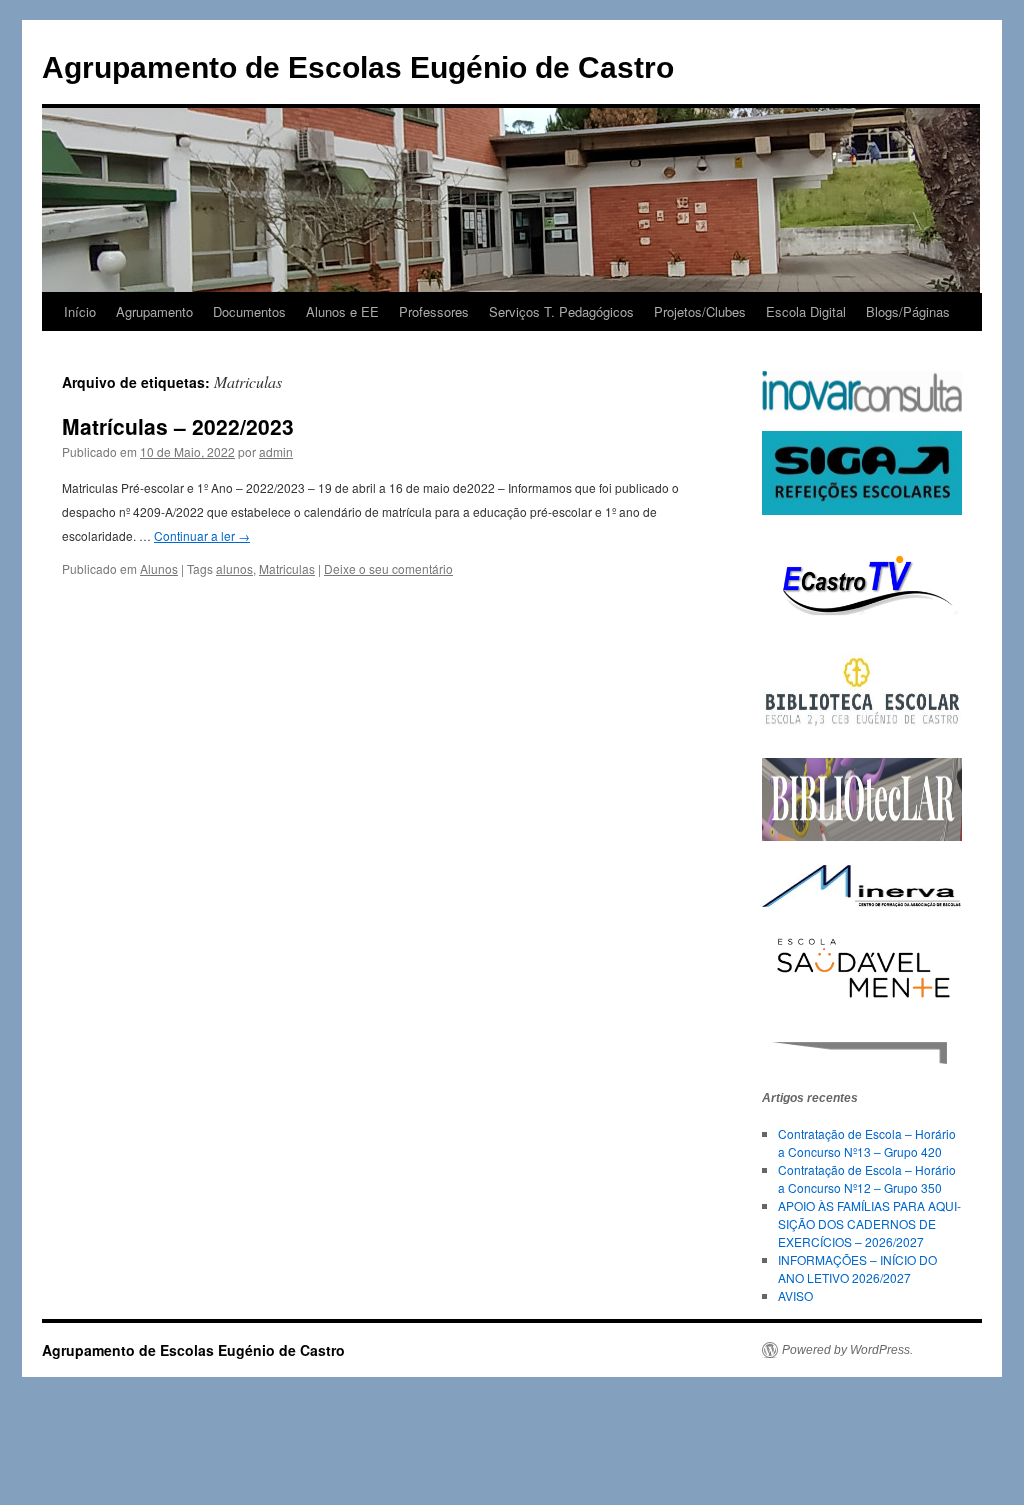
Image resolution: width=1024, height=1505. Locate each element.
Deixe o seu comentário (388, 568)
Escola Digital (806, 311)
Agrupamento (154, 311)
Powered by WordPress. (847, 1350)
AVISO (795, 1295)
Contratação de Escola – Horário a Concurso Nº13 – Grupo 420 (867, 1142)
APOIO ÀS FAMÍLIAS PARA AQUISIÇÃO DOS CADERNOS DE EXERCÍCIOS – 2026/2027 (869, 1223)
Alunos (159, 568)
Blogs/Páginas (908, 311)
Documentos (249, 311)
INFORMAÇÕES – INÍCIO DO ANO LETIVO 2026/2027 (857, 1268)
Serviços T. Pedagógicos (561, 311)
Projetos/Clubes (700, 311)
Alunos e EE (342, 311)
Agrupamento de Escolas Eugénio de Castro (358, 67)
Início (80, 311)
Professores (434, 311)
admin (276, 451)
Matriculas (287, 568)
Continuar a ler (202, 535)
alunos (234, 568)
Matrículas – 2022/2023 (178, 426)
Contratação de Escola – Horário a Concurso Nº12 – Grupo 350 (867, 1178)
